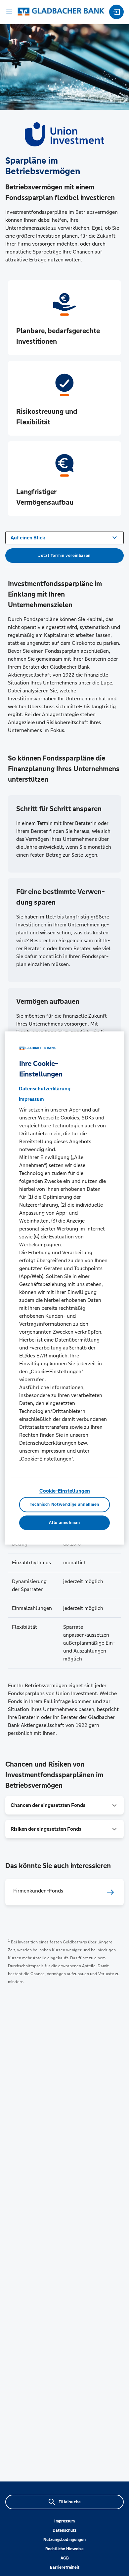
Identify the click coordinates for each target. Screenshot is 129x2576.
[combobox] (64, 537)
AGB (65, 2558)
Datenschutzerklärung (45, 1089)
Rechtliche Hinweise (64, 2549)
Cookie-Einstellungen (65, 1491)
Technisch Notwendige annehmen (64, 1505)
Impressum (64, 2521)
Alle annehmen (64, 1523)
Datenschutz (64, 2530)
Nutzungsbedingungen (64, 2540)
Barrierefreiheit (65, 2567)
